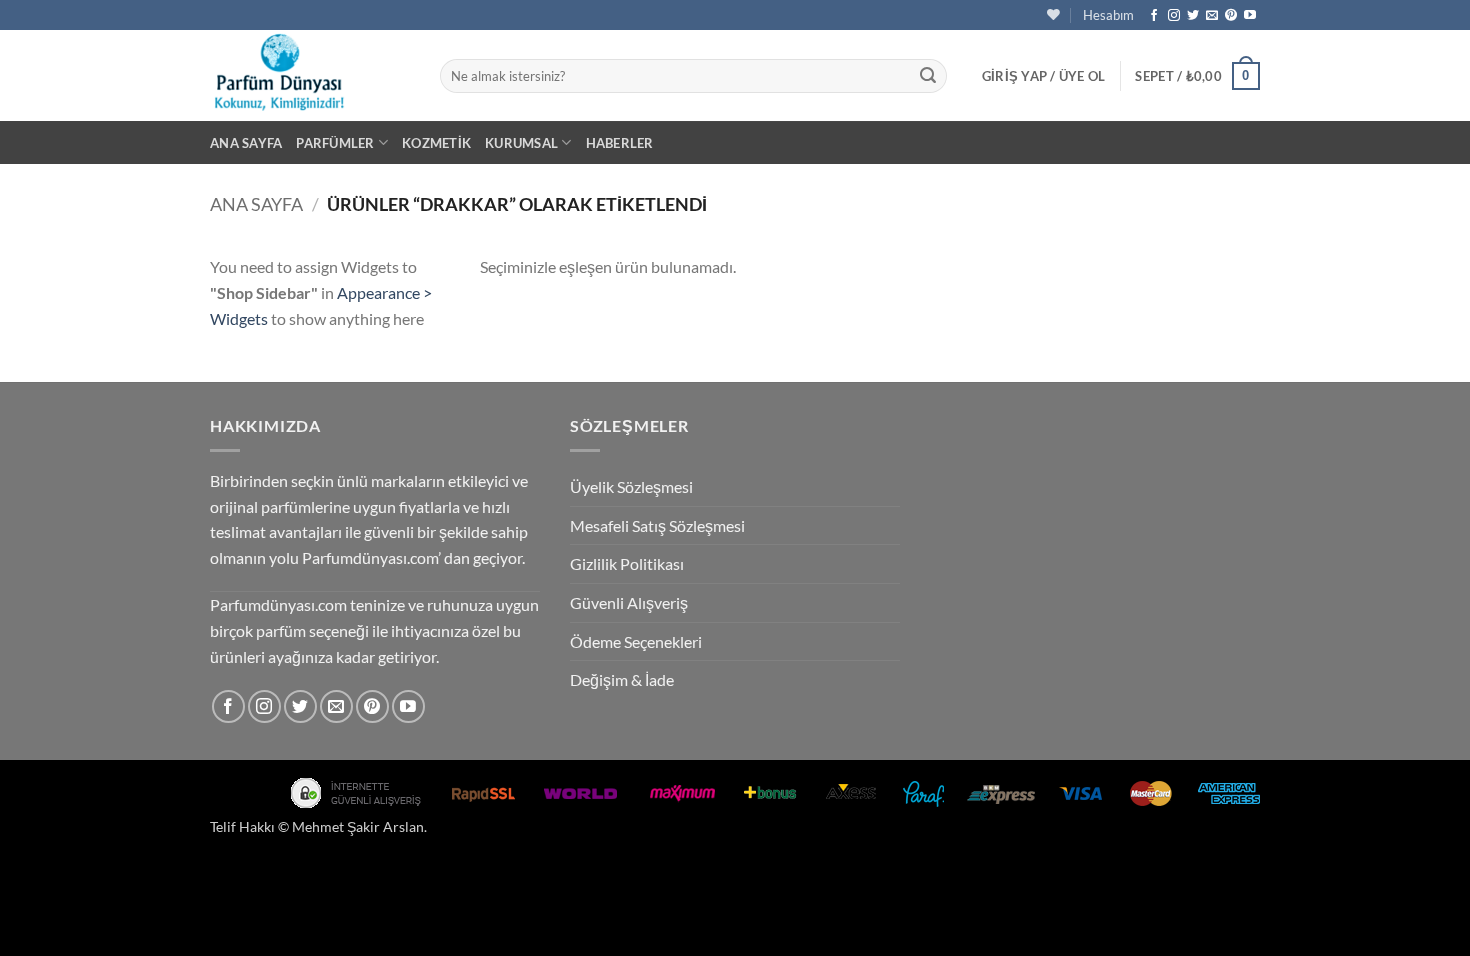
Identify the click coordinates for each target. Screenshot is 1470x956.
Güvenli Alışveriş (629, 602)
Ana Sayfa (246, 143)
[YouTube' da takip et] (1250, 16)
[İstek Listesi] (1053, 14)
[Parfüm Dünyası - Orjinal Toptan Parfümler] (310, 75)
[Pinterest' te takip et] (1231, 16)
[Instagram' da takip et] (1174, 16)
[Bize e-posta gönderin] (1212, 16)
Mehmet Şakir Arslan (358, 826)
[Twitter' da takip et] (1193, 16)
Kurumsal (521, 143)
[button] (1044, 76)
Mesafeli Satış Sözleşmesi (657, 525)
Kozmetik (436, 143)
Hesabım (1108, 15)
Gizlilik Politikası (627, 563)
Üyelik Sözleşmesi (631, 486)
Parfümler (335, 143)
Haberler (620, 143)
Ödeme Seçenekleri (636, 641)
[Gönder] (928, 76)
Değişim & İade (622, 679)
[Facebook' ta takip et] (1154, 16)
